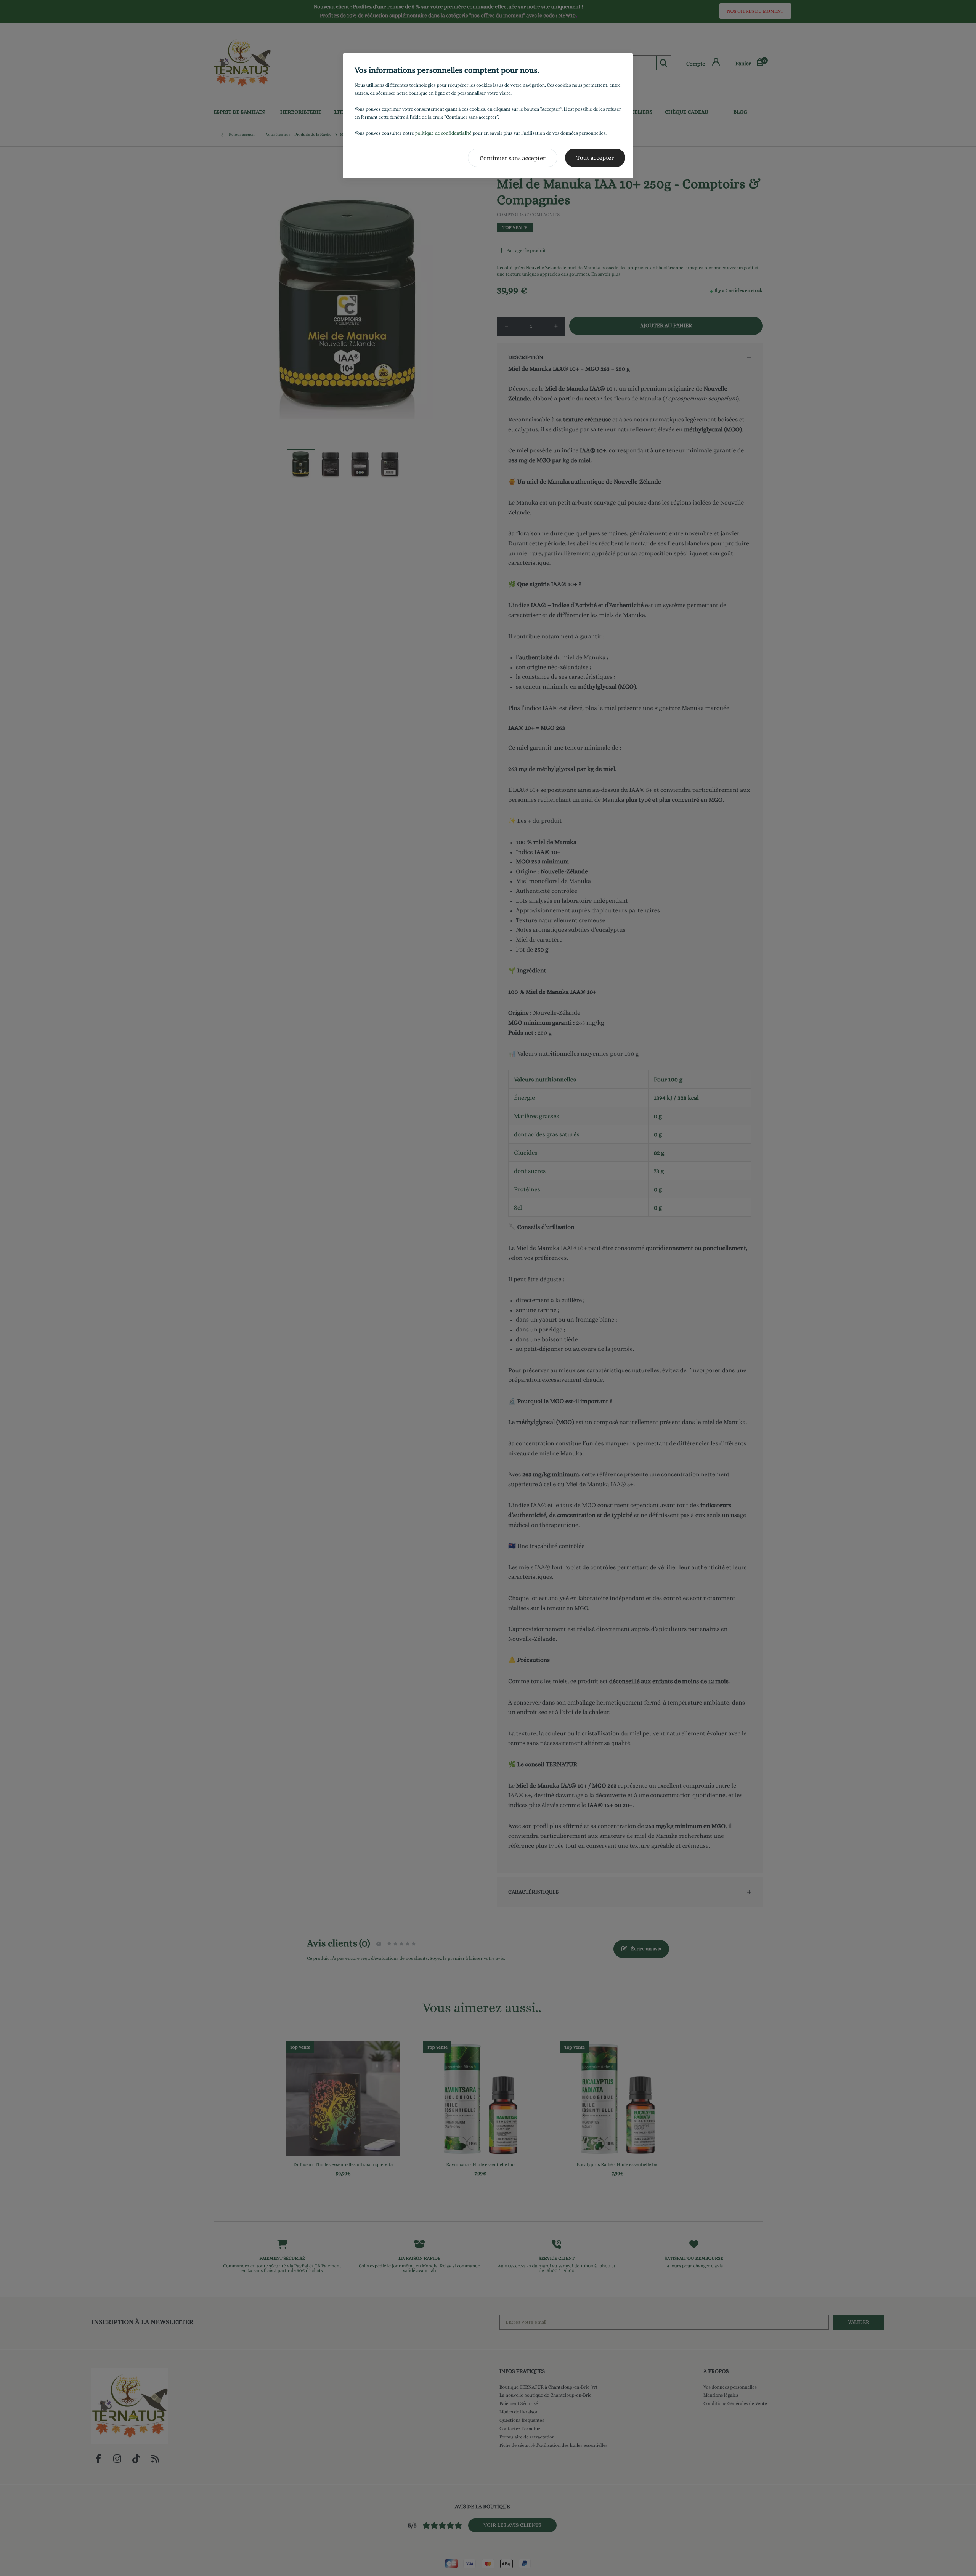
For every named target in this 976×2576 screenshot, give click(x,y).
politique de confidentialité (443, 133)
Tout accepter (595, 158)
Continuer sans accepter (513, 158)
